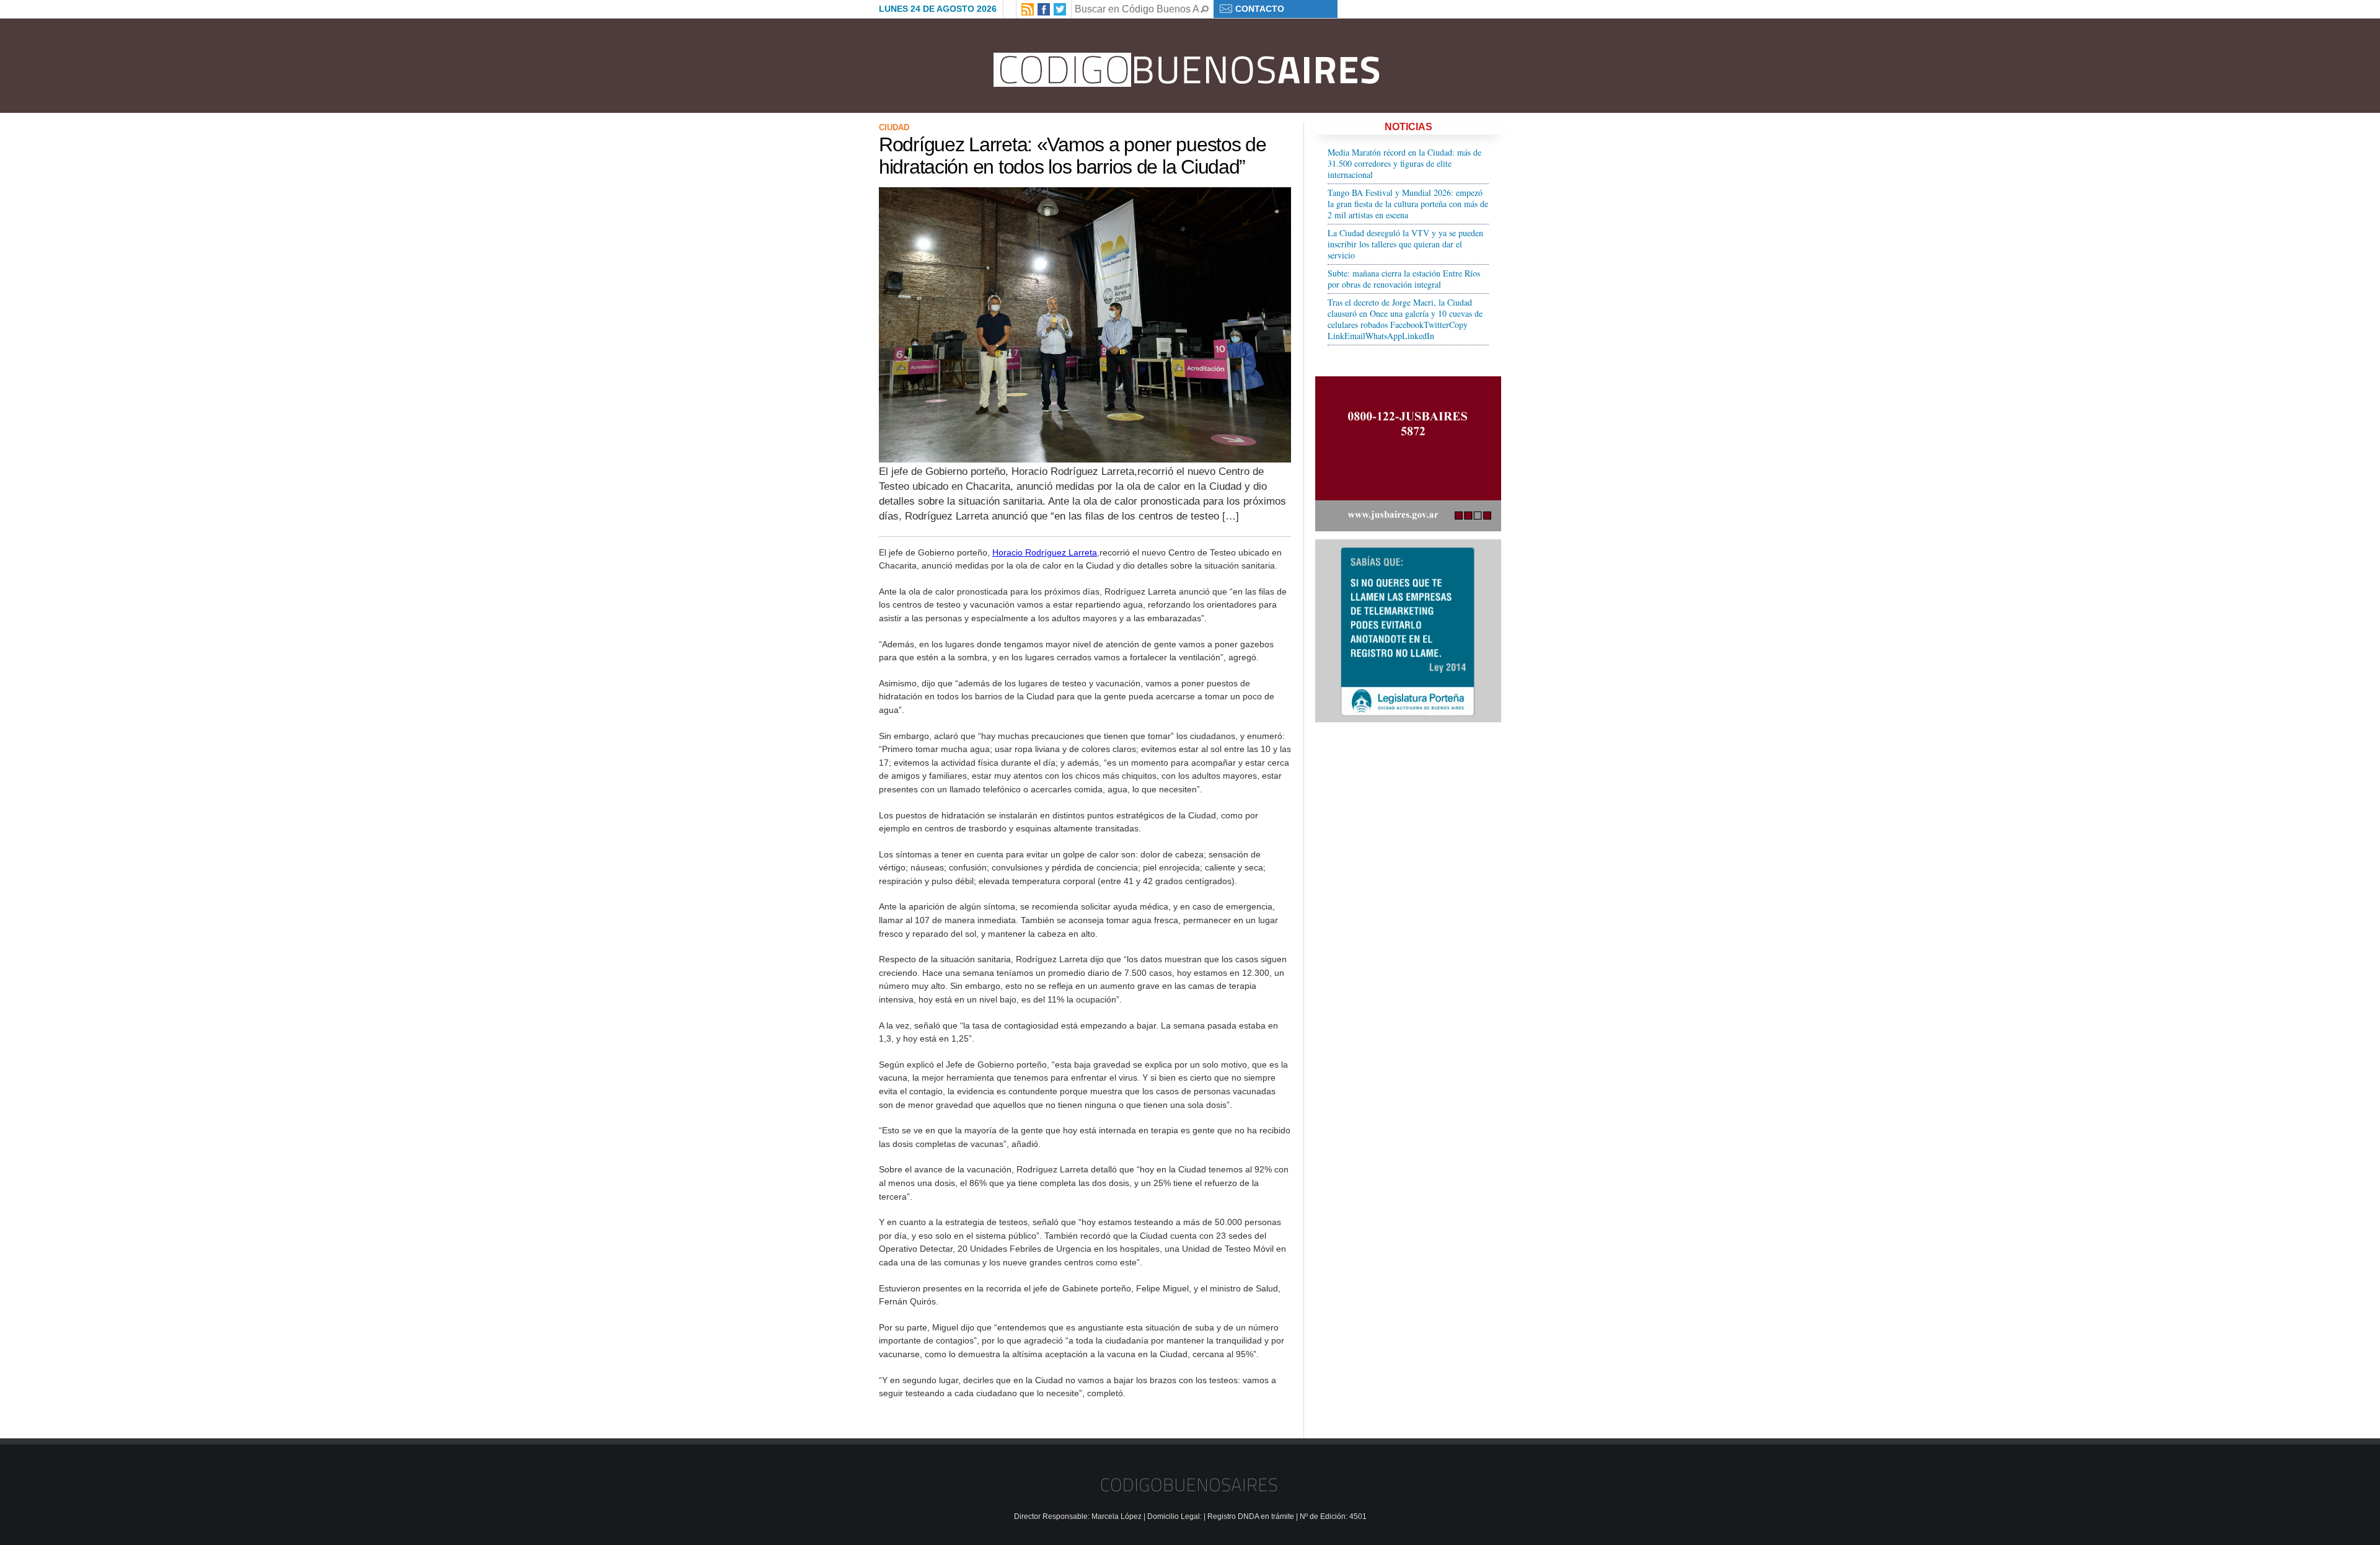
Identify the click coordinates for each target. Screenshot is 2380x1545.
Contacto (1260, 9)
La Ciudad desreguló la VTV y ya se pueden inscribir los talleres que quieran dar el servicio (1405, 244)
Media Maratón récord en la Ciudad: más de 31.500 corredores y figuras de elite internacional (1404, 163)
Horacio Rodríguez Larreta (1045, 552)
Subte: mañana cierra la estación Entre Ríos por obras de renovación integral (1404, 279)
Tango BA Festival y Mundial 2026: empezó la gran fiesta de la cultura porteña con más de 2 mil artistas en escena (1408, 204)
